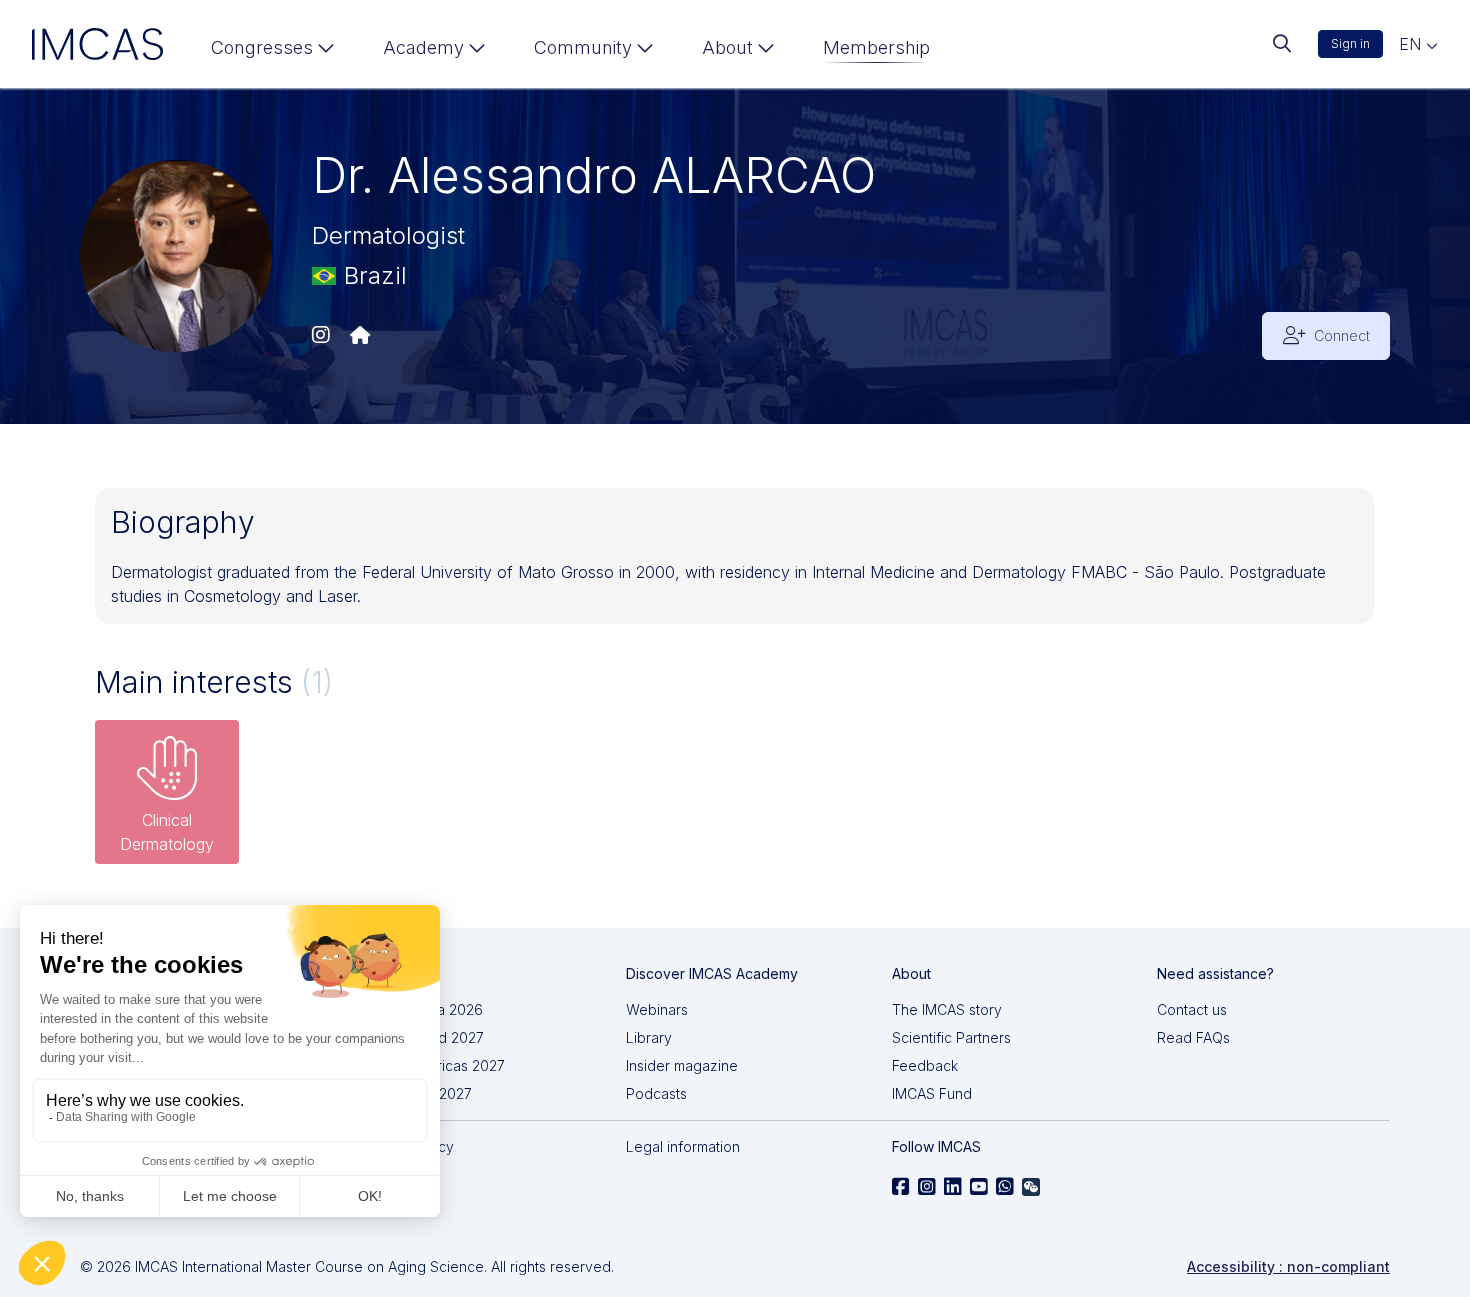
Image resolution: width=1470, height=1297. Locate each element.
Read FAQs (1193, 1037)
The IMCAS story (947, 1009)
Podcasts (656, 1093)
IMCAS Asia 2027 (416, 1093)
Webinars (657, 1009)
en (1412, 44)
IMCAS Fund (932, 1093)
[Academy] (434, 52)
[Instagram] (321, 336)
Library (649, 1037)
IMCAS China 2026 (422, 1009)
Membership (876, 47)
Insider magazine (682, 1065)
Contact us (1192, 1009)
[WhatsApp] (1005, 1187)
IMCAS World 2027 (422, 1037)
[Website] (360, 336)
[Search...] (1282, 44)
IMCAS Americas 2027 (433, 1065)
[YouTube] (979, 1187)
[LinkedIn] (953, 1187)
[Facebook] (901, 1187)
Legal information (683, 1146)
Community (583, 47)
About (727, 47)
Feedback (925, 1065)
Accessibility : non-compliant (1288, 1266)
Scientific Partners (951, 1037)
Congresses (262, 47)
